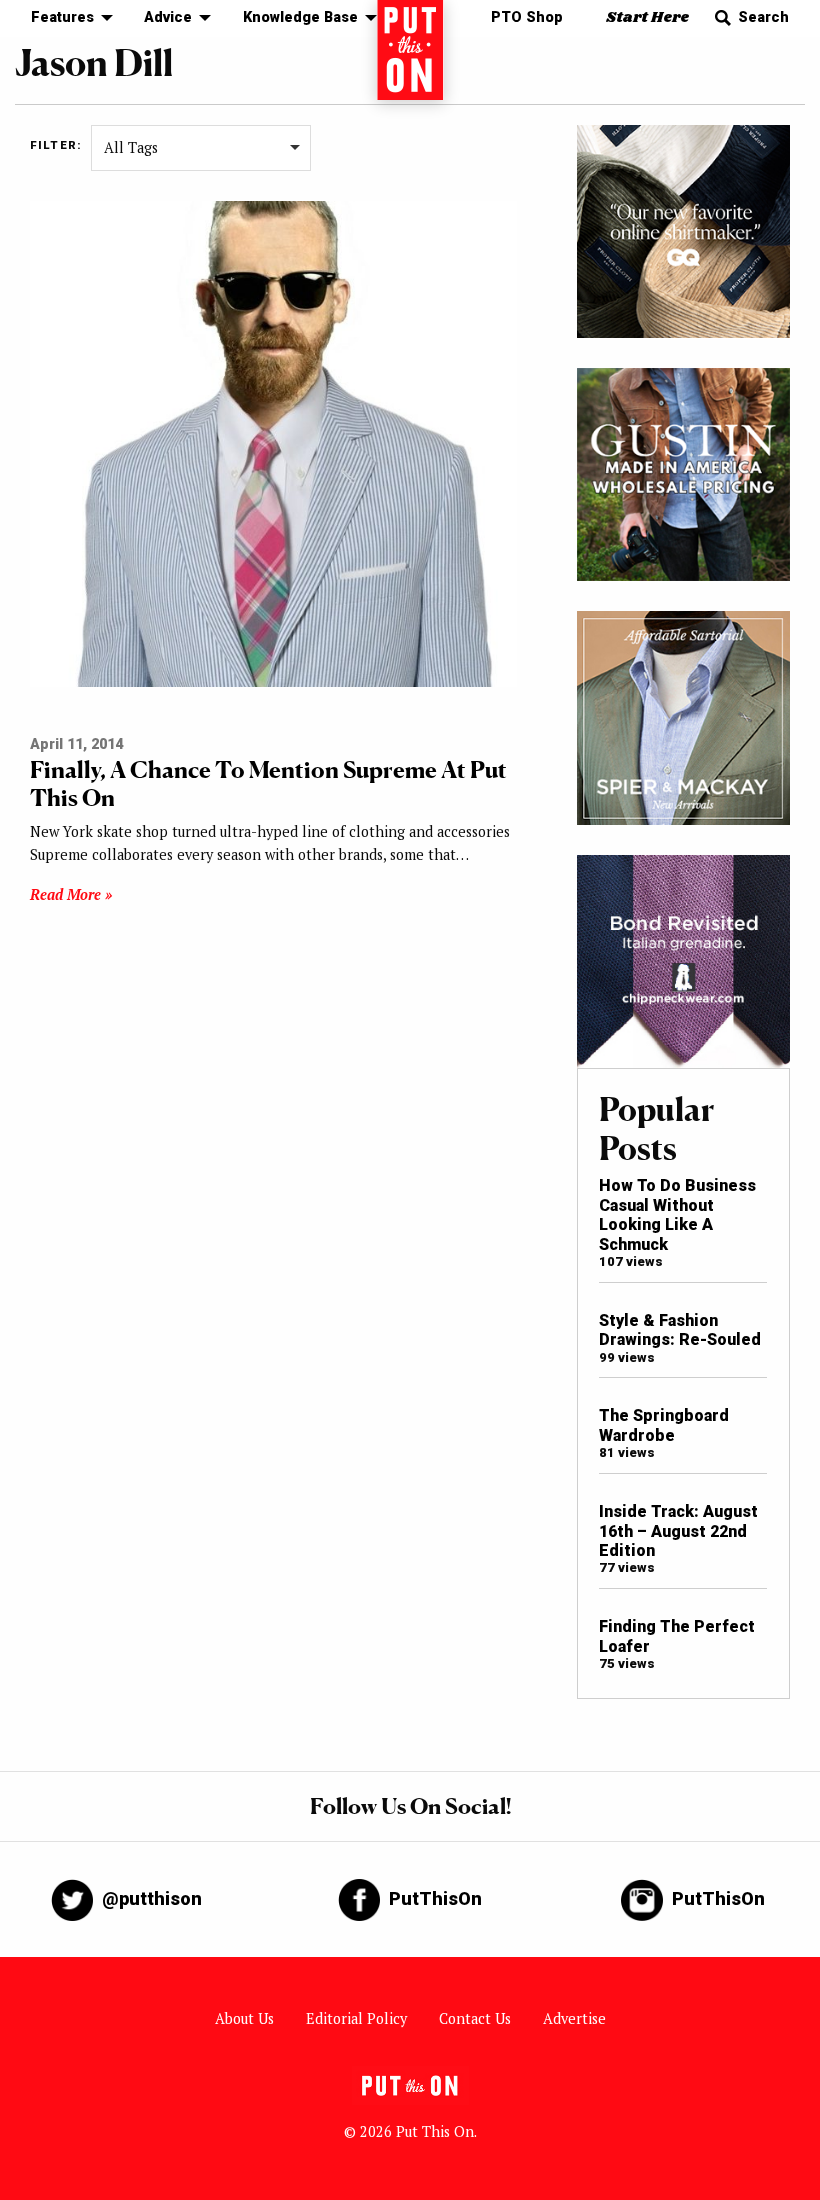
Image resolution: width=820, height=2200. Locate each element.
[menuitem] (66, 18)
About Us (244, 2018)
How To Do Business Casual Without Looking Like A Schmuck (677, 1214)
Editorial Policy (356, 2018)
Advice (168, 17)
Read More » (71, 894)
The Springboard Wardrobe (664, 1425)
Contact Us (475, 2018)
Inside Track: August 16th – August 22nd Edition (678, 1531)
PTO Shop (527, 17)
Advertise (574, 2018)
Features (62, 17)
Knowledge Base (300, 17)
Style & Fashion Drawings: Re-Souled (680, 1330)
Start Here (647, 17)
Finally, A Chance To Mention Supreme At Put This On (268, 783)
